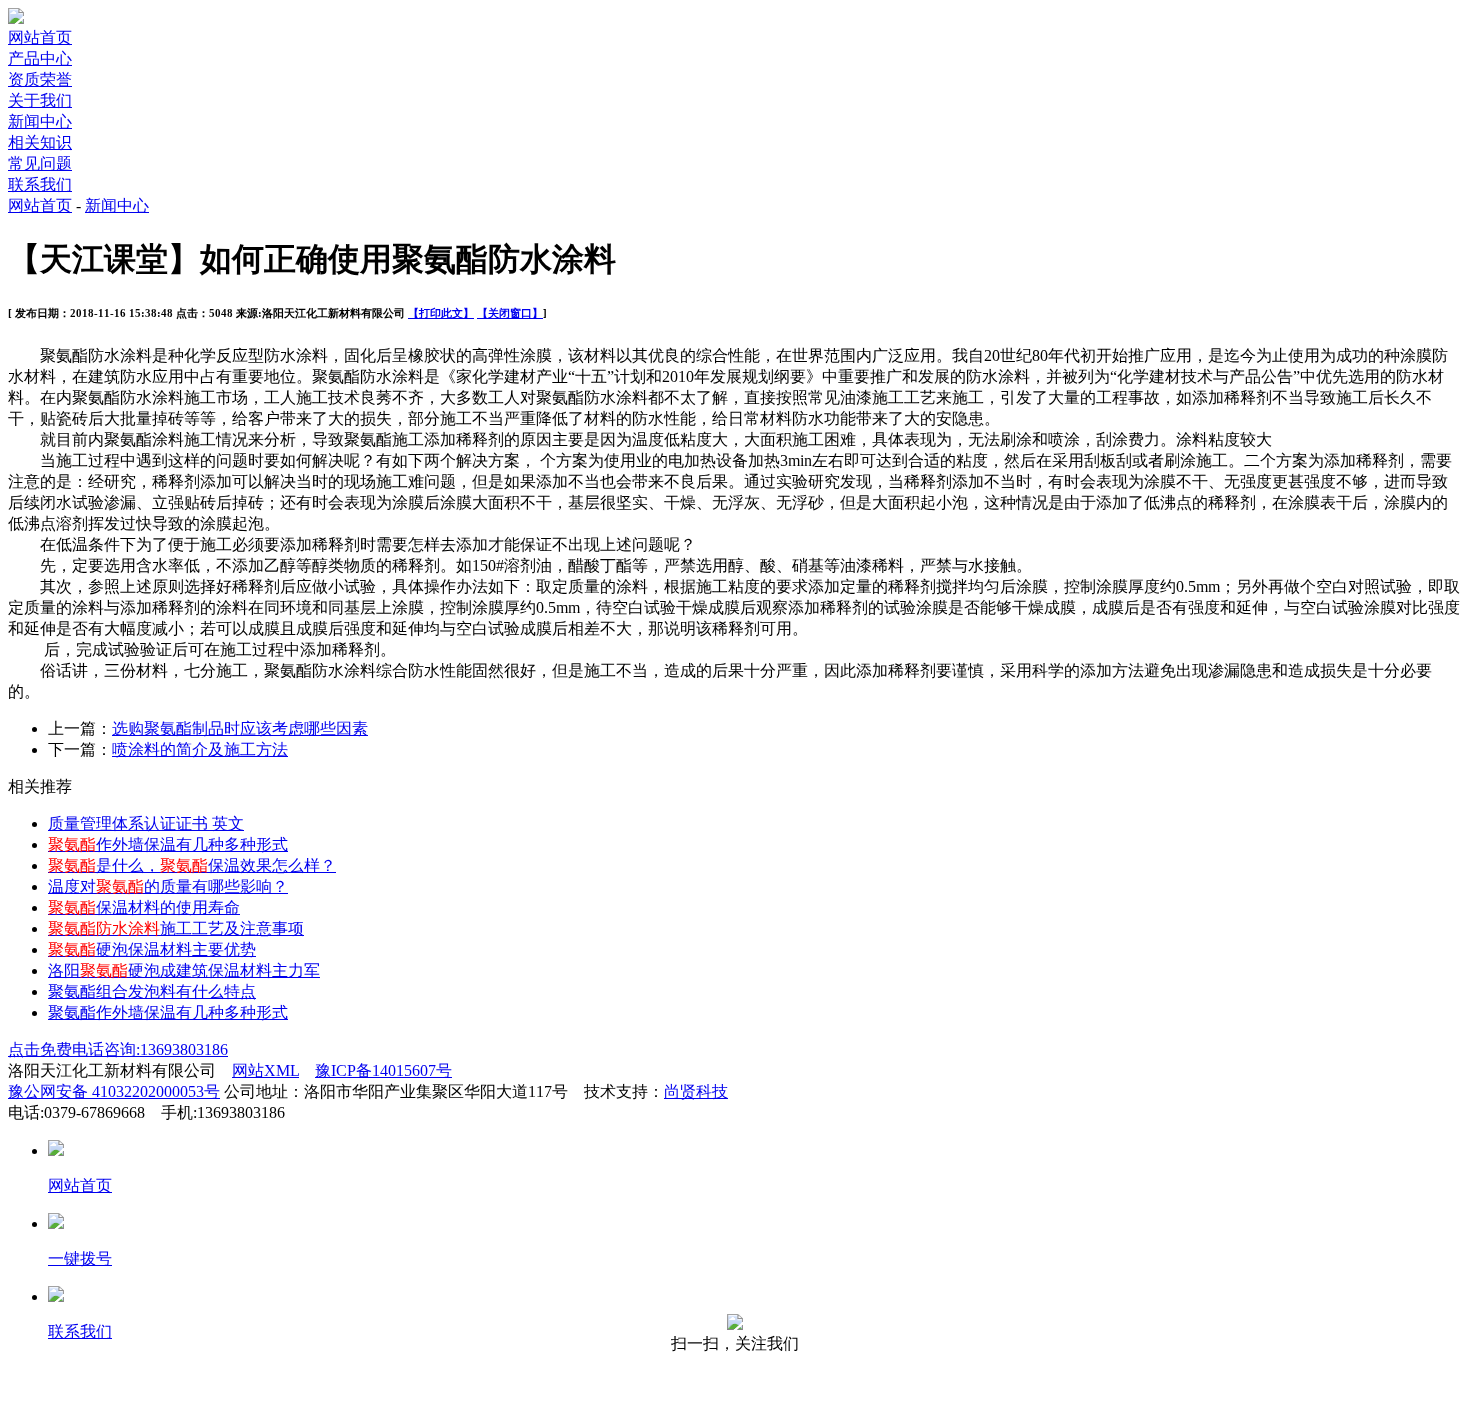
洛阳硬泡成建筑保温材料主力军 (184, 970)
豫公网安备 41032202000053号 (114, 1091)
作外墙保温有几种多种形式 (168, 844)
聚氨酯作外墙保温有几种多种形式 (168, 1012)
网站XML (265, 1070)
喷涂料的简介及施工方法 (200, 749)
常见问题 (40, 163)
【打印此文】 (441, 313)
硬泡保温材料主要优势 (152, 949)
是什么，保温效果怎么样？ (192, 865)
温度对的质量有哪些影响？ (168, 886)
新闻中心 (40, 121)
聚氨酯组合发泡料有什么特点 (152, 991)
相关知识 (40, 142)
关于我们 (40, 100)
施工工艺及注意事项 (176, 928)
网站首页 (40, 37)
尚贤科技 (696, 1091)
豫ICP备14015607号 (383, 1070)
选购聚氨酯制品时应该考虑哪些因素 (240, 728)
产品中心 (40, 58)
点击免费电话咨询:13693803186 (118, 1049)
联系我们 (40, 184)
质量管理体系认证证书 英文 (146, 823)
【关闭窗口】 (510, 313)
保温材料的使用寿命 (144, 907)
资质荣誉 (40, 79)
